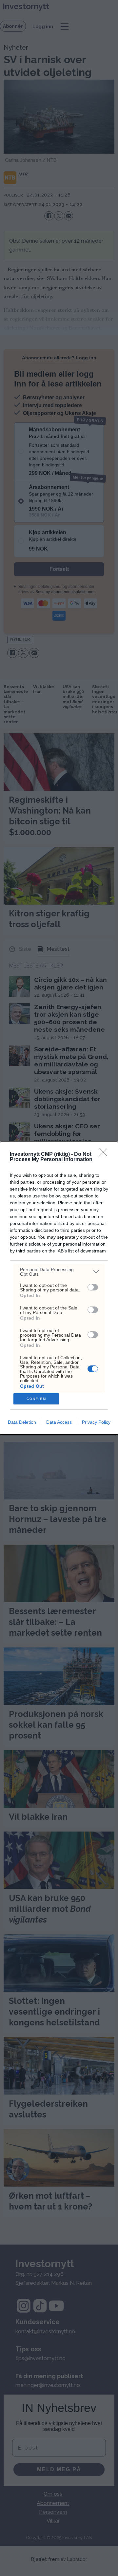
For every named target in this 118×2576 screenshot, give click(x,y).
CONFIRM (36, 1399)
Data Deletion (22, 1422)
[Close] (105, 1155)
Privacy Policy (96, 1422)
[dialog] (59, 1288)
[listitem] (59, 1272)
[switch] (93, 1287)
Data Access (59, 1422)
